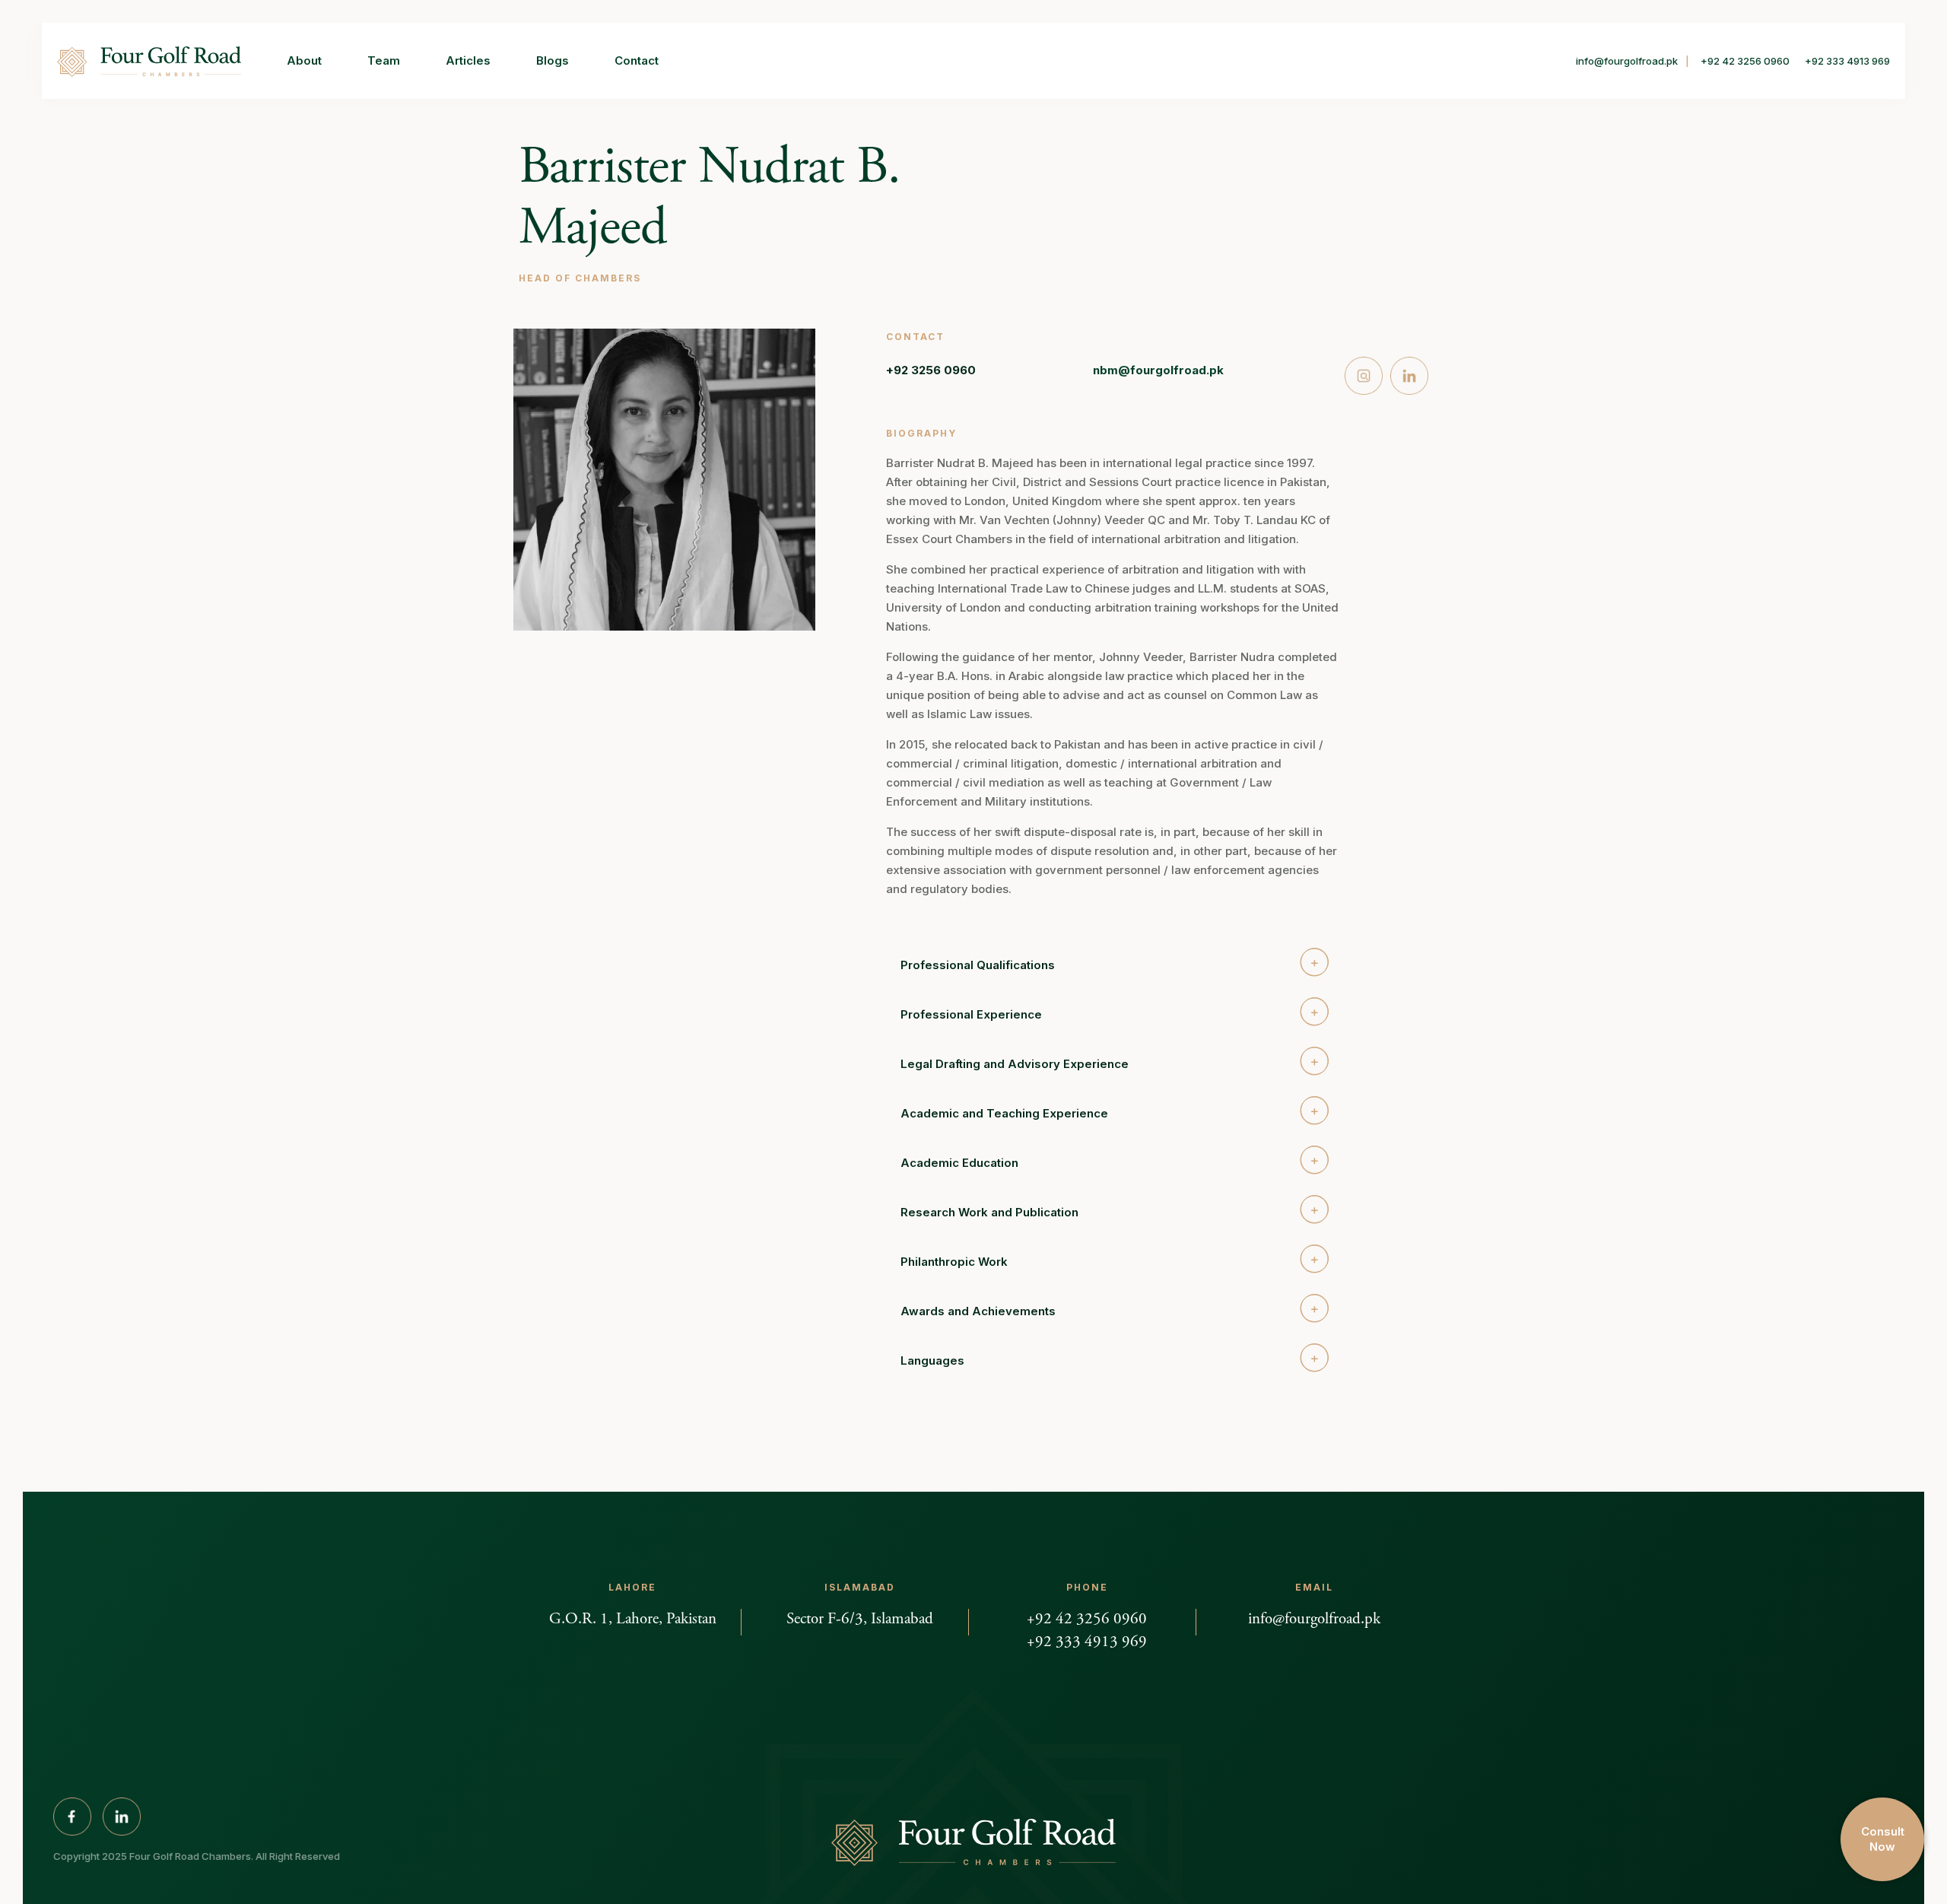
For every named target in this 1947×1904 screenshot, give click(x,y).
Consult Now (1883, 1839)
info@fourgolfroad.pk (1627, 61)
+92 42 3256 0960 (1745, 61)
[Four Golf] (149, 61)
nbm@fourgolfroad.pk (1158, 370)
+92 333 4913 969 (1847, 61)
